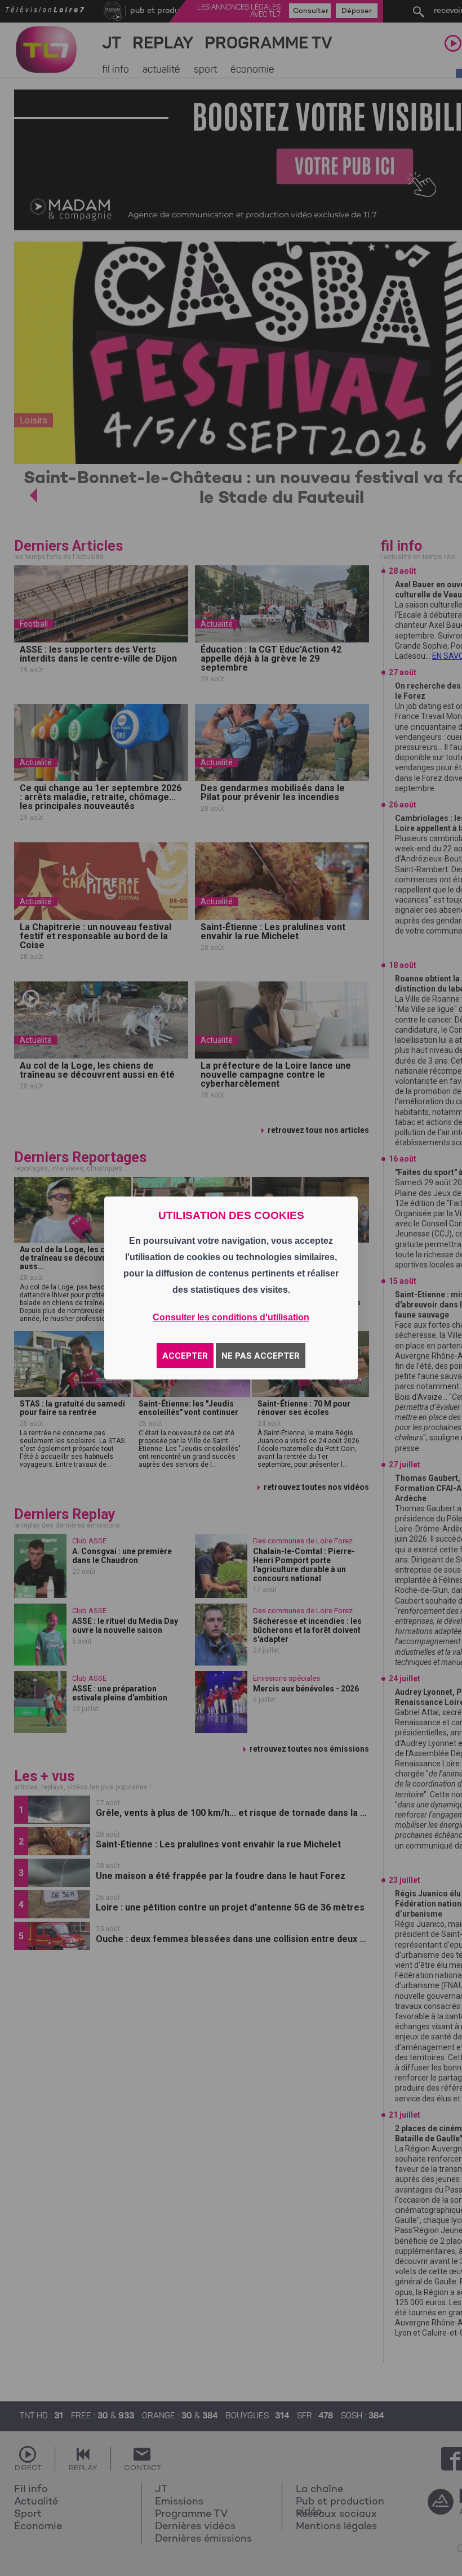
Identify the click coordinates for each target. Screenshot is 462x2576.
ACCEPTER (185, 1356)
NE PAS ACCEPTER (261, 1356)
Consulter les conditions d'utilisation (231, 1317)
